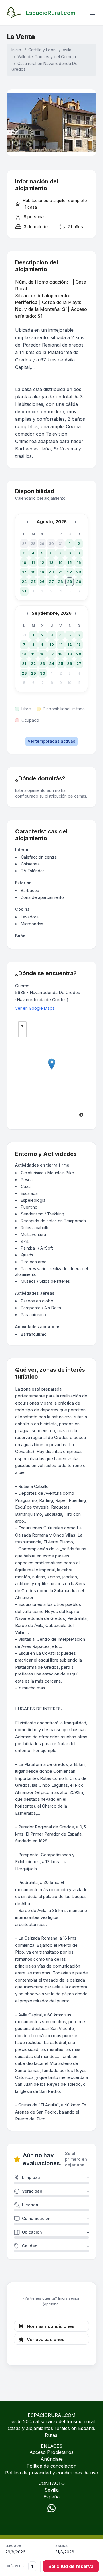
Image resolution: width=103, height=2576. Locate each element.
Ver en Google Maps (35, 1008)
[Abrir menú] (93, 13)
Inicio (16, 50)
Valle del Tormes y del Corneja (47, 57)
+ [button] (22, 1026)
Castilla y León (42, 50)
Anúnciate (52, 2459)
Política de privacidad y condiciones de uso (52, 2473)
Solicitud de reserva (71, 2566)
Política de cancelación (51, 2466)
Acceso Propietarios (51, 2452)
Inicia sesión (69, 2298)
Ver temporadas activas (51, 741)
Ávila (67, 50)
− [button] (22, 1033)
